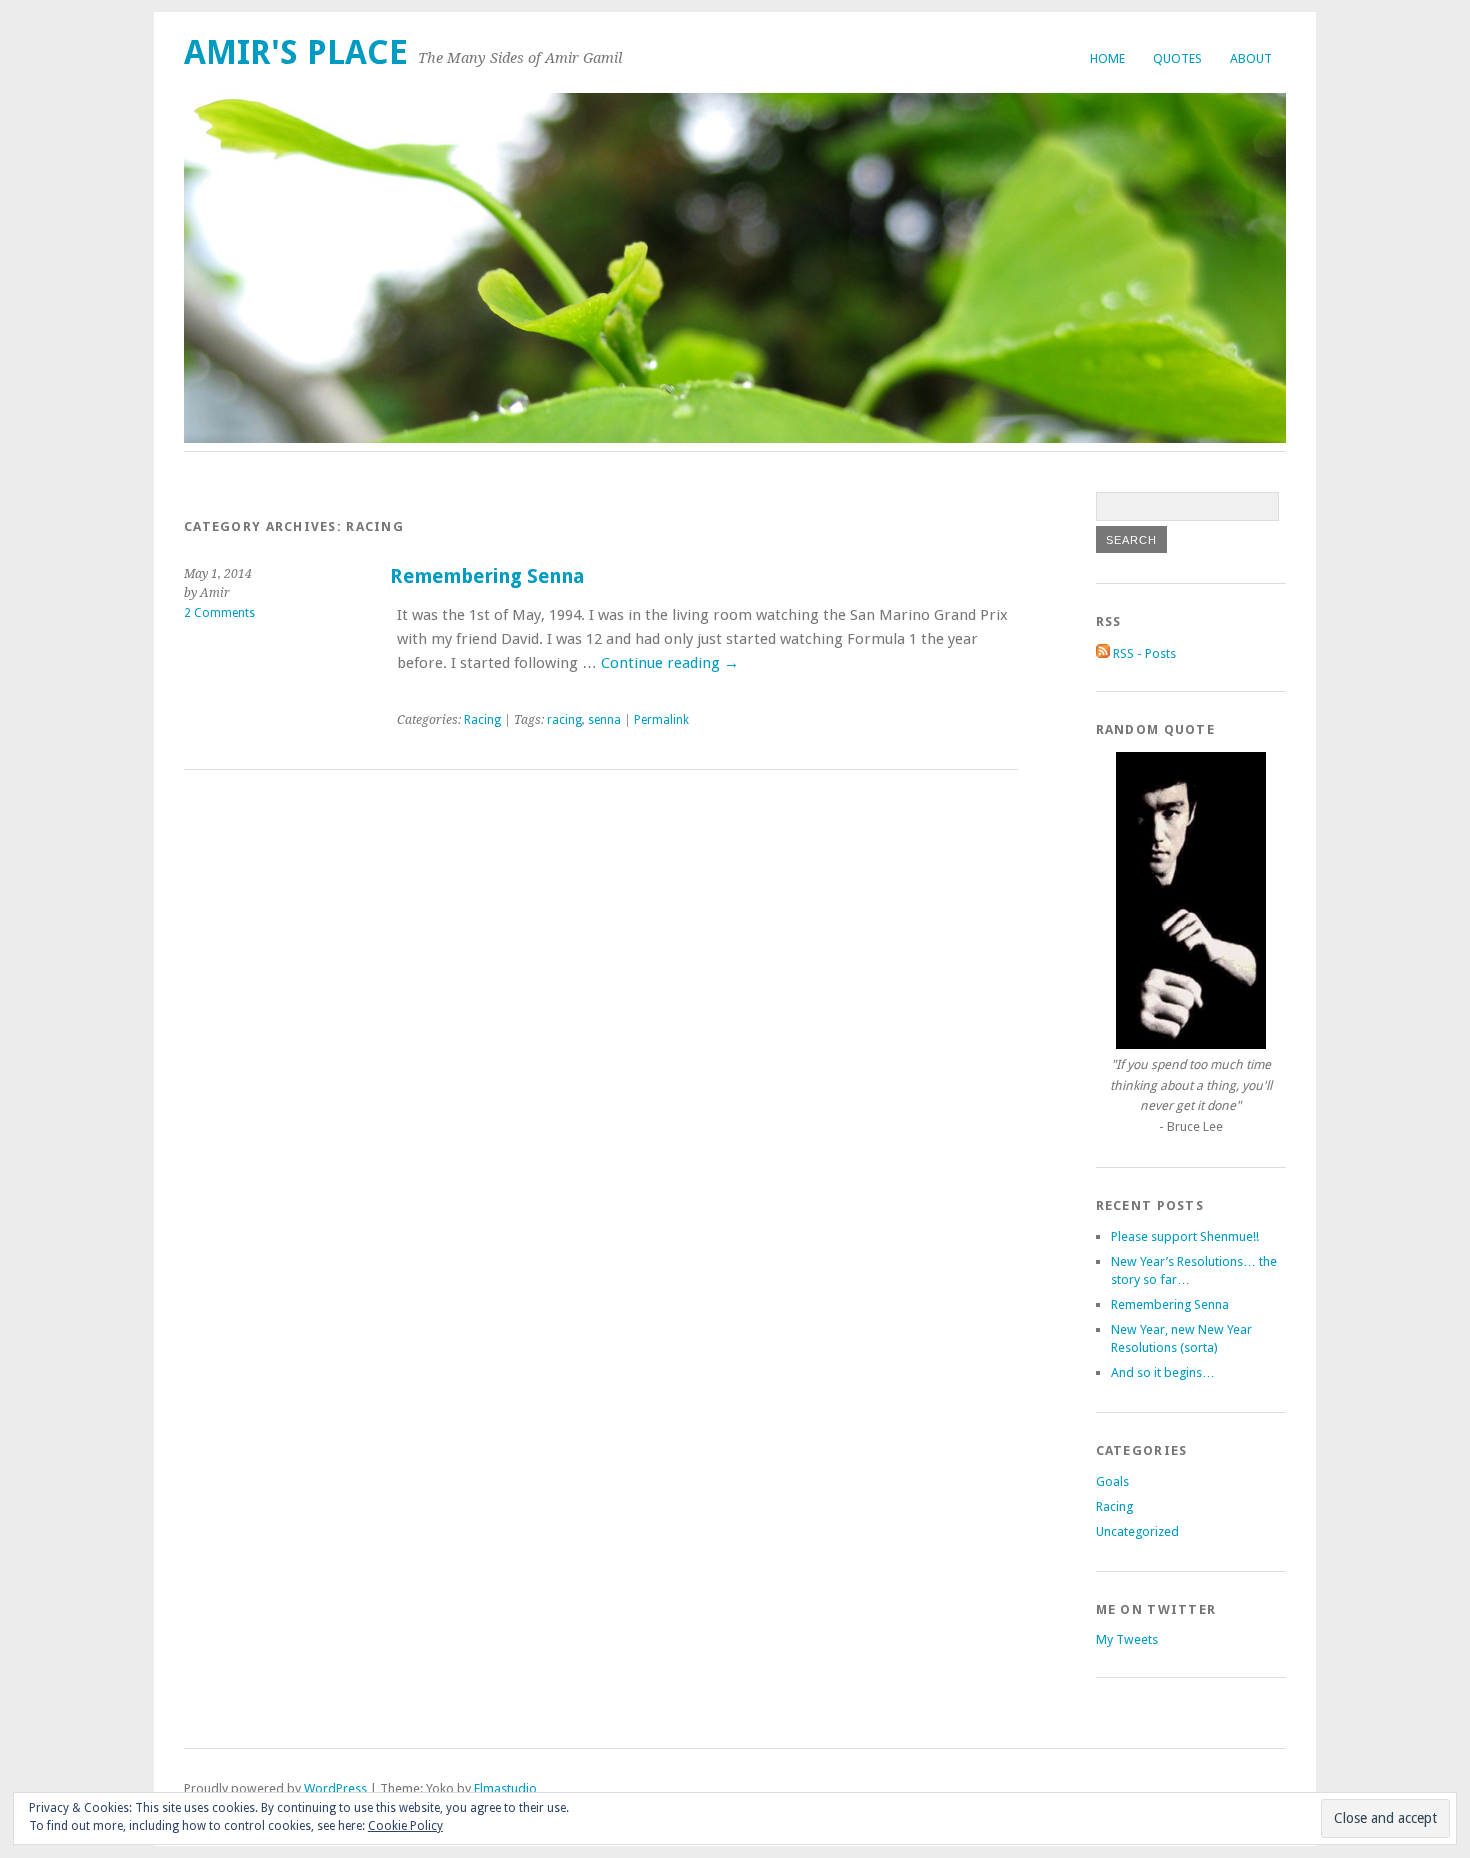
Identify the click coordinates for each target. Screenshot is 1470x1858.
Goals (1112, 1481)
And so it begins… (1163, 1372)
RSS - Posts (1143, 653)
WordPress (335, 1788)
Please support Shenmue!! (1185, 1236)
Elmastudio (505, 1788)
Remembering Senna (487, 576)
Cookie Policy (405, 1826)
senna (604, 720)
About (1251, 58)
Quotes (1177, 58)
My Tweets (1127, 1639)
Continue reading (670, 663)
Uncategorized (1137, 1531)
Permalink (661, 720)
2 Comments (219, 613)
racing (564, 720)
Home (1107, 58)
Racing (482, 720)
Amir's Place (296, 52)
